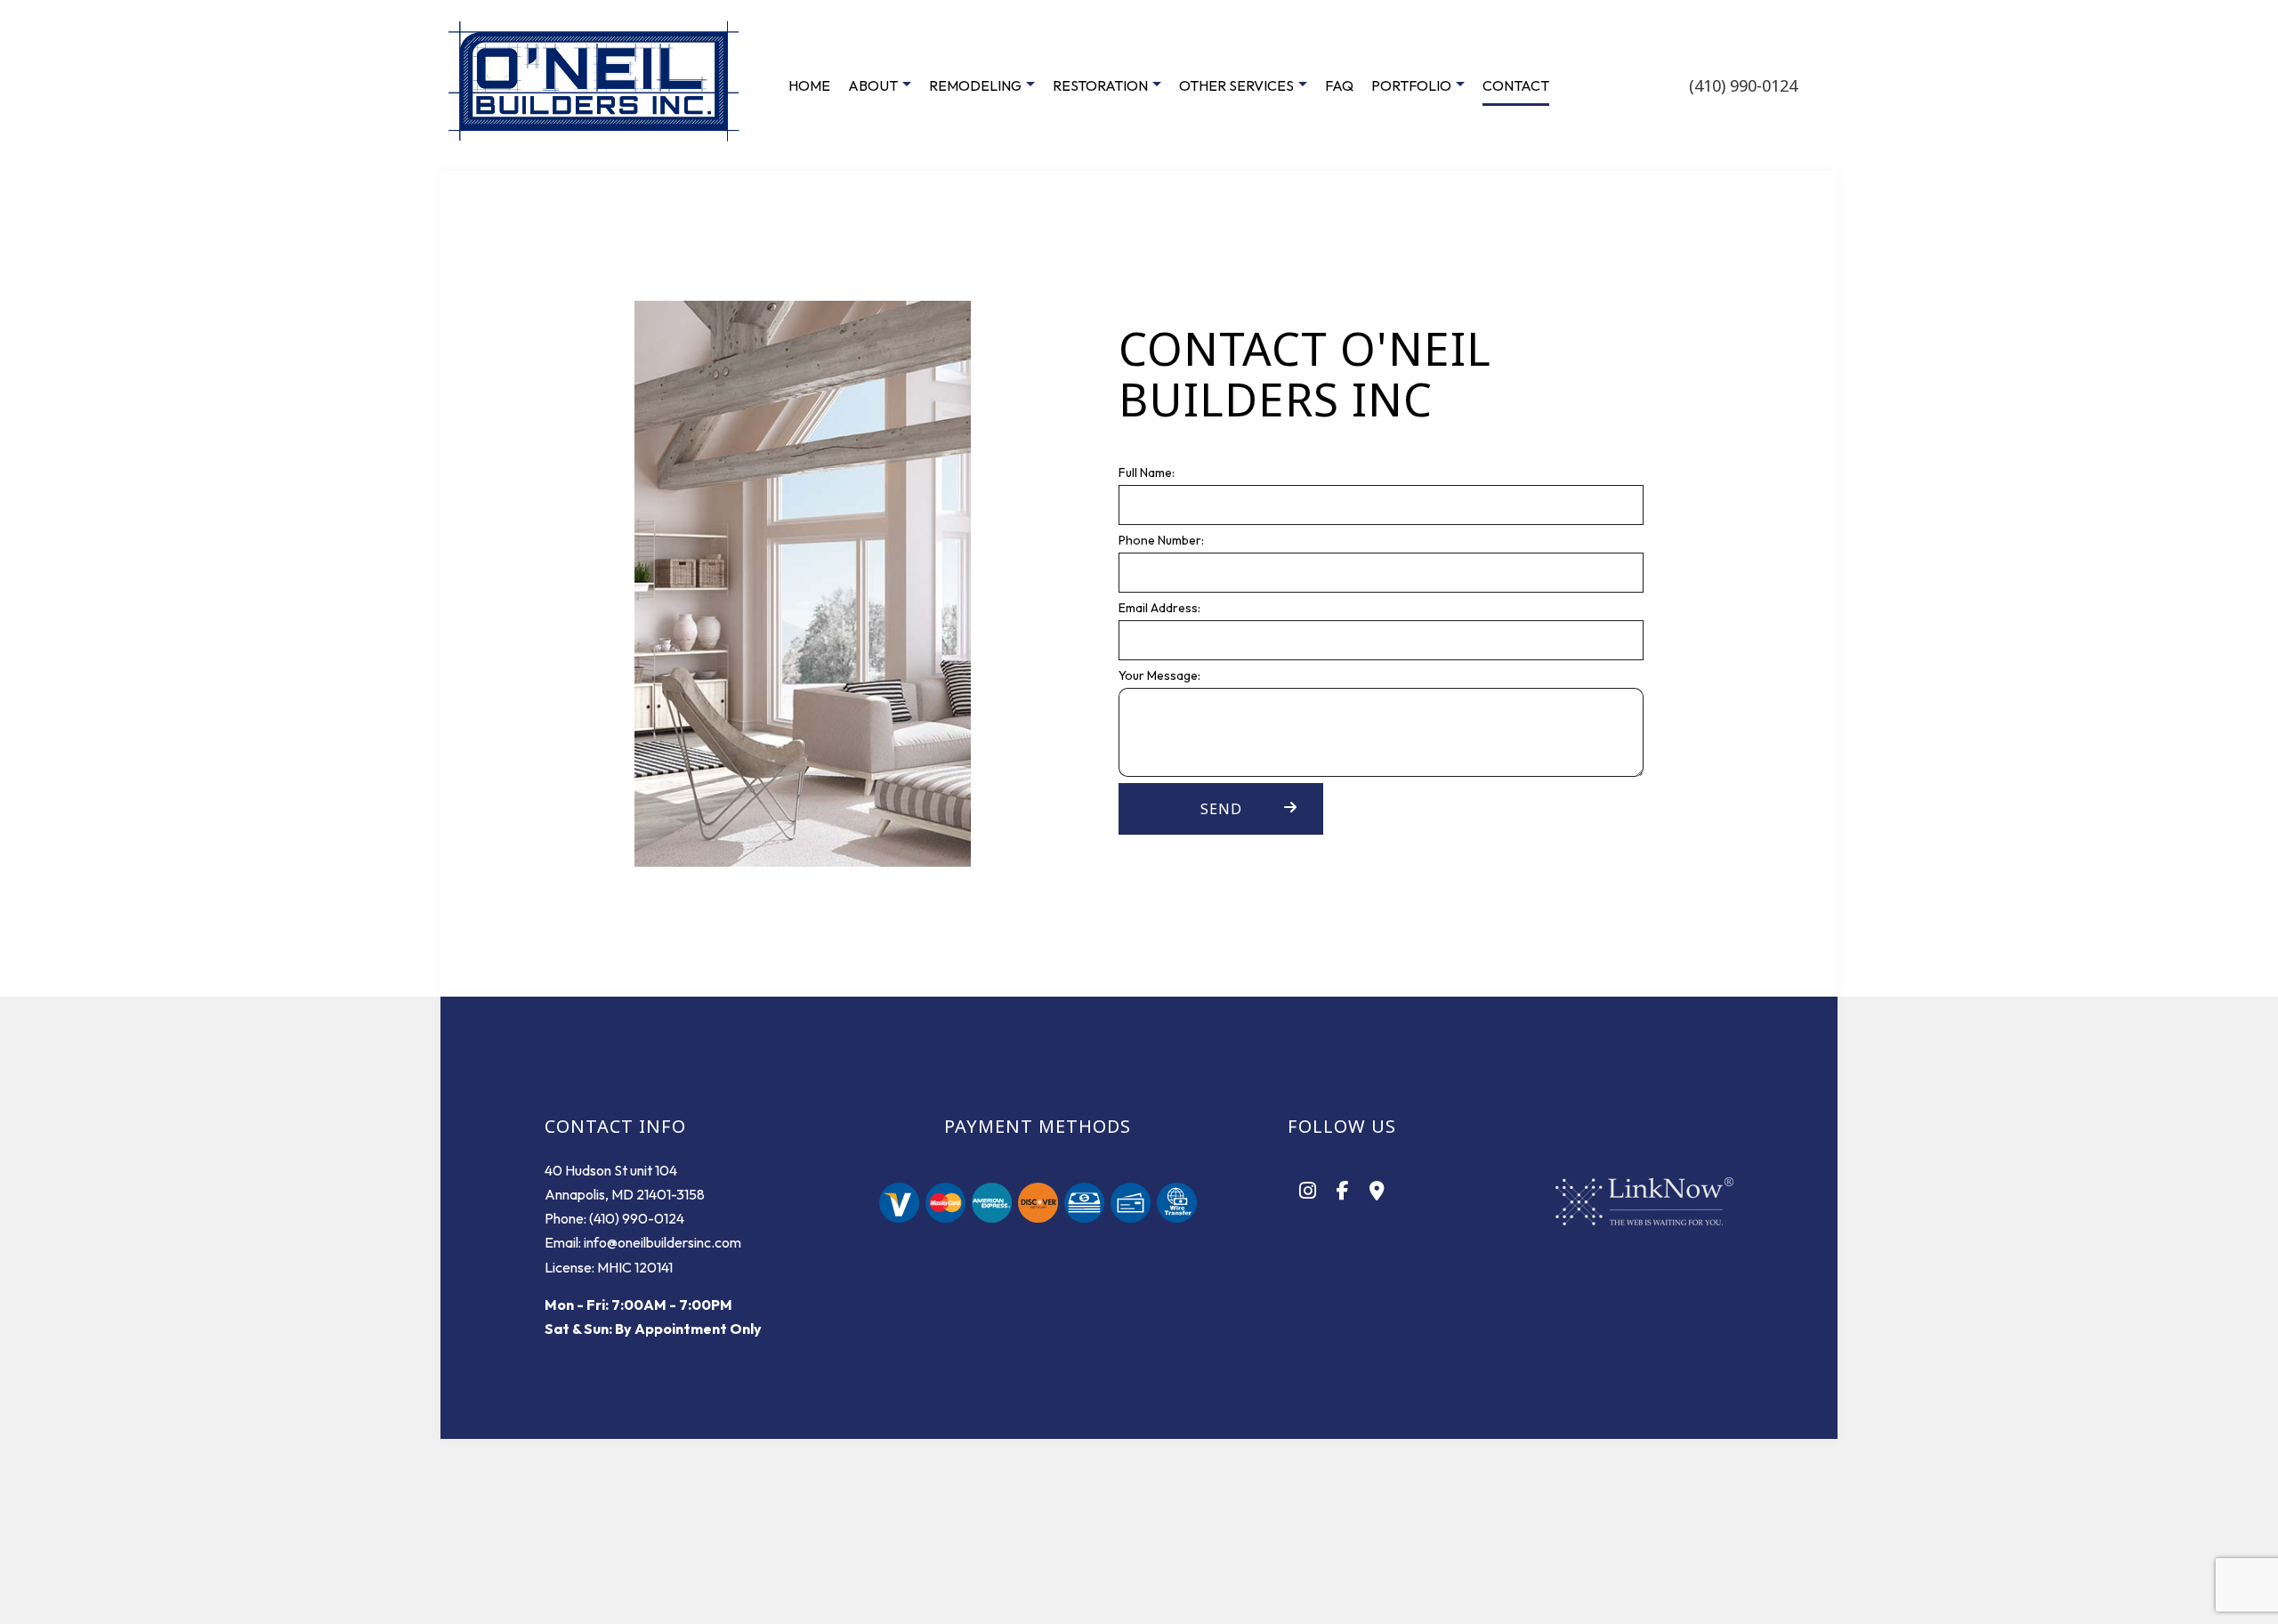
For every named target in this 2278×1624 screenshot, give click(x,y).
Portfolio (1411, 85)
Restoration (1100, 85)
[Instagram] (1308, 1192)
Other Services (1236, 85)
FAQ (1339, 85)
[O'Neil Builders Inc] (596, 84)
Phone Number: (1161, 540)
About (873, 85)
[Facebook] (1343, 1192)
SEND (1221, 809)
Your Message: (1159, 675)
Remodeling (975, 85)
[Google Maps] (1377, 1192)
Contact (1516, 85)
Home (809, 85)
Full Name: (1147, 473)
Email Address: (1159, 608)
